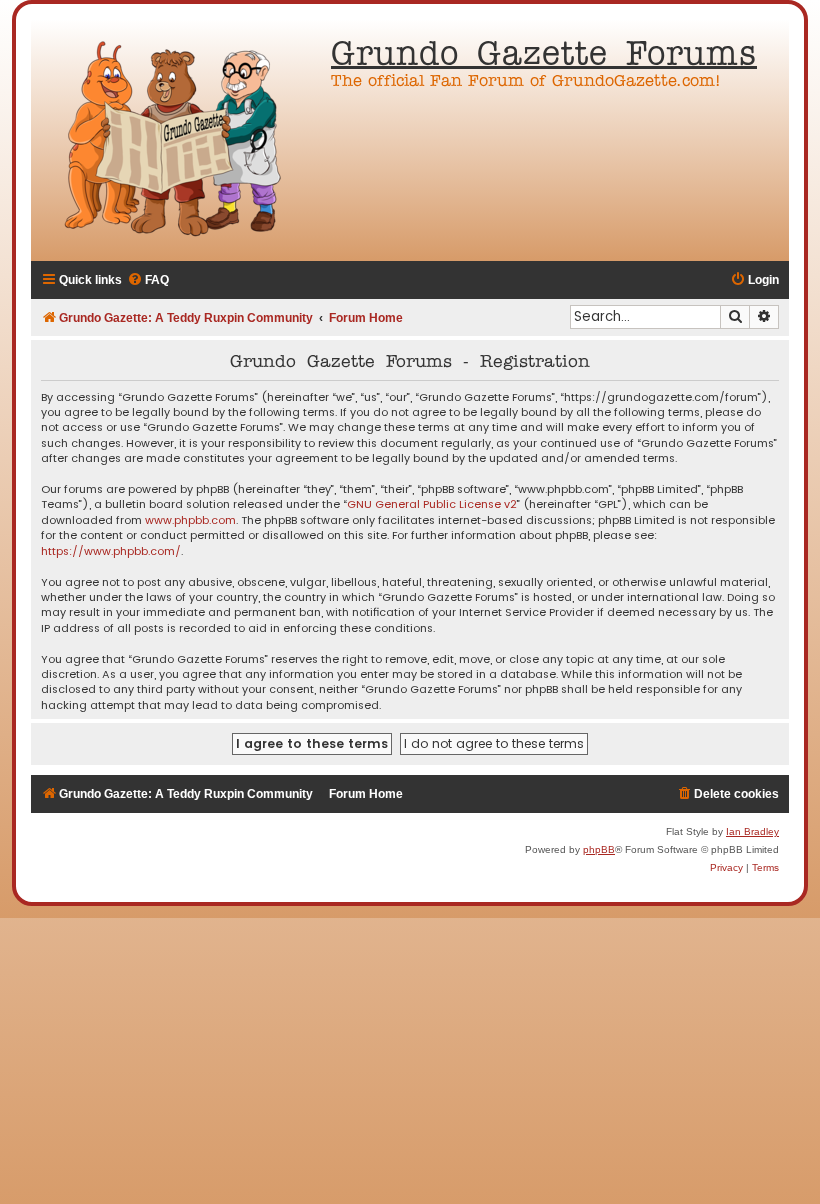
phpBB (599, 849)
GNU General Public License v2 (432, 504)
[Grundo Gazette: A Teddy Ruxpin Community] (176, 140)
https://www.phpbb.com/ (111, 551)
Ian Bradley (752, 831)
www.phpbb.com (190, 520)
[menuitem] (148, 280)
